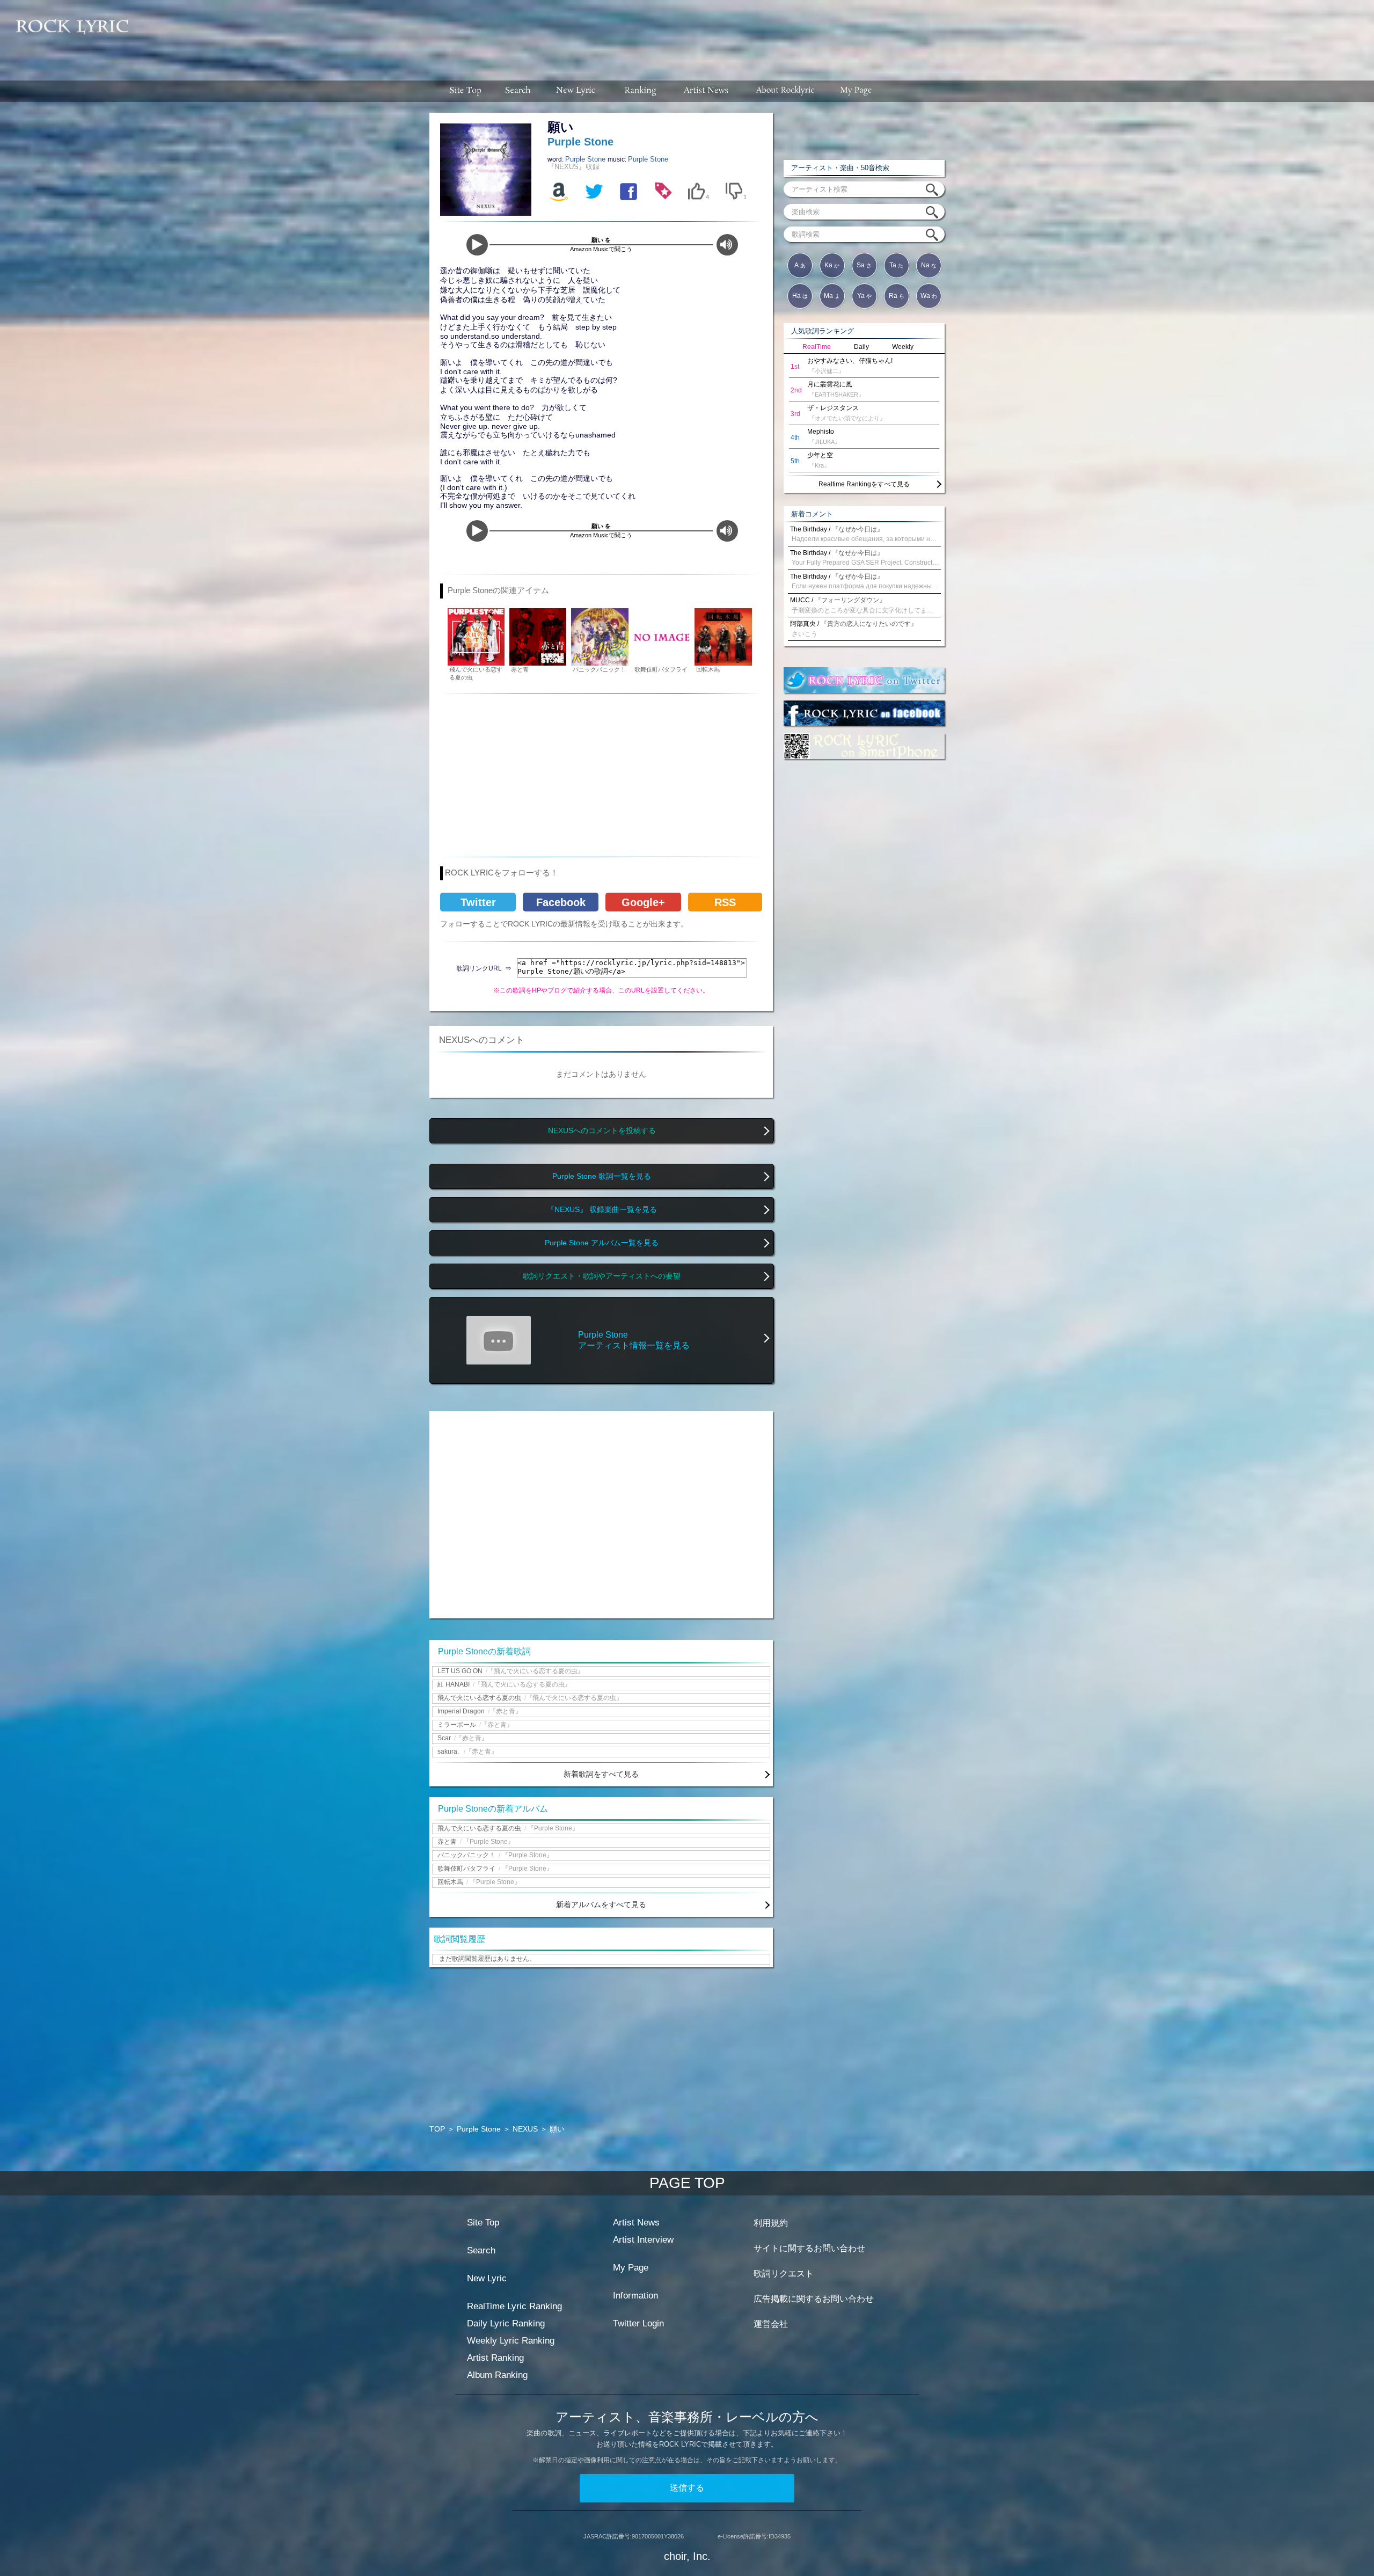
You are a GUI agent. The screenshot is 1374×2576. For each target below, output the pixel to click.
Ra (897, 296)
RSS (725, 902)
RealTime (817, 347)
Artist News (636, 2223)
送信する (687, 2488)
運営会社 (771, 2324)
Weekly (903, 347)
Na (929, 265)
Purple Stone (586, 159)
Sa (864, 265)
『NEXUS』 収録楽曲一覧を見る (602, 1210)
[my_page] (856, 91)
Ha (800, 296)
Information (635, 2296)
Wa (929, 296)
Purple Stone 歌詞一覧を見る (602, 1176)
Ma (832, 296)
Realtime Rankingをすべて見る (864, 484)
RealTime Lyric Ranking (514, 2306)
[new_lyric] (576, 91)
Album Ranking (497, 2375)
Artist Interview (643, 2240)
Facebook (561, 902)
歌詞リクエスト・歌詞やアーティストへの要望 (602, 1276)
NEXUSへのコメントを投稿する (602, 1131)
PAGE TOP (687, 2183)
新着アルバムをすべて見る (601, 1904)
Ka (832, 265)
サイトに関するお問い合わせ (809, 2248)
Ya (864, 296)
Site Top (483, 2223)
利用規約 (771, 2223)
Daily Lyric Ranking (506, 2323)
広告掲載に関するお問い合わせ (814, 2299)
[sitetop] (464, 91)
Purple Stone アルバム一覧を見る (602, 1243)
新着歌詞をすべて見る (601, 1774)
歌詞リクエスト (784, 2274)
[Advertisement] (756, 35)
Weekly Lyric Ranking (511, 2341)
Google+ (643, 902)
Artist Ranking (495, 2358)
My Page (631, 2268)
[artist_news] (707, 91)
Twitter (478, 902)
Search (481, 2250)
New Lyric (487, 2278)
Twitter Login (638, 2323)
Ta (896, 265)
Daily (861, 347)
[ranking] (640, 91)
